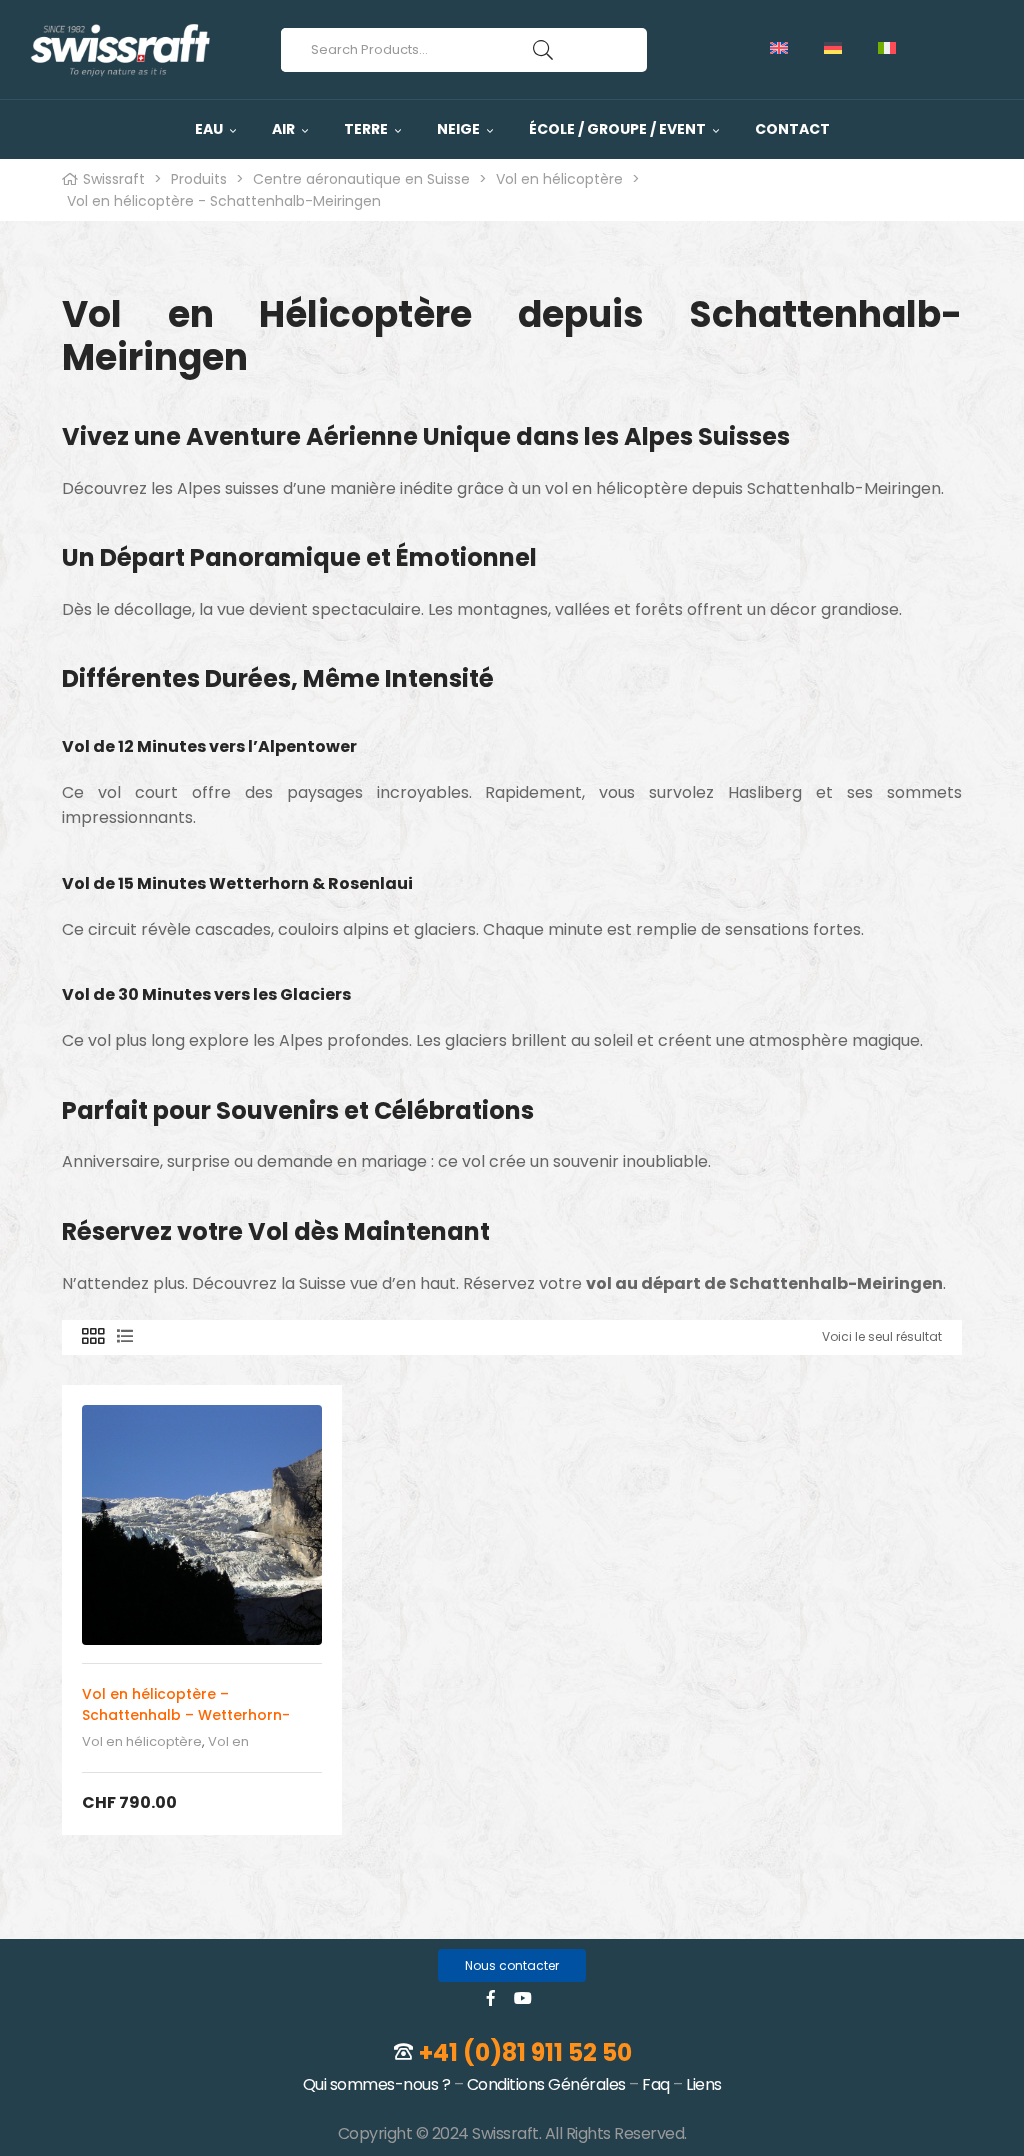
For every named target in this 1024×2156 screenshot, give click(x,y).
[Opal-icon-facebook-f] (491, 1998)
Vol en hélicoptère (142, 1741)
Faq (656, 2084)
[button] (512, 1965)
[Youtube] (523, 1998)
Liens (704, 2084)
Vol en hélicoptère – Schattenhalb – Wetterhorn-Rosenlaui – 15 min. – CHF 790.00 (198, 1715)
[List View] (125, 1337)
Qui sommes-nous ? (377, 2084)
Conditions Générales (546, 2084)
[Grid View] (93, 1337)
